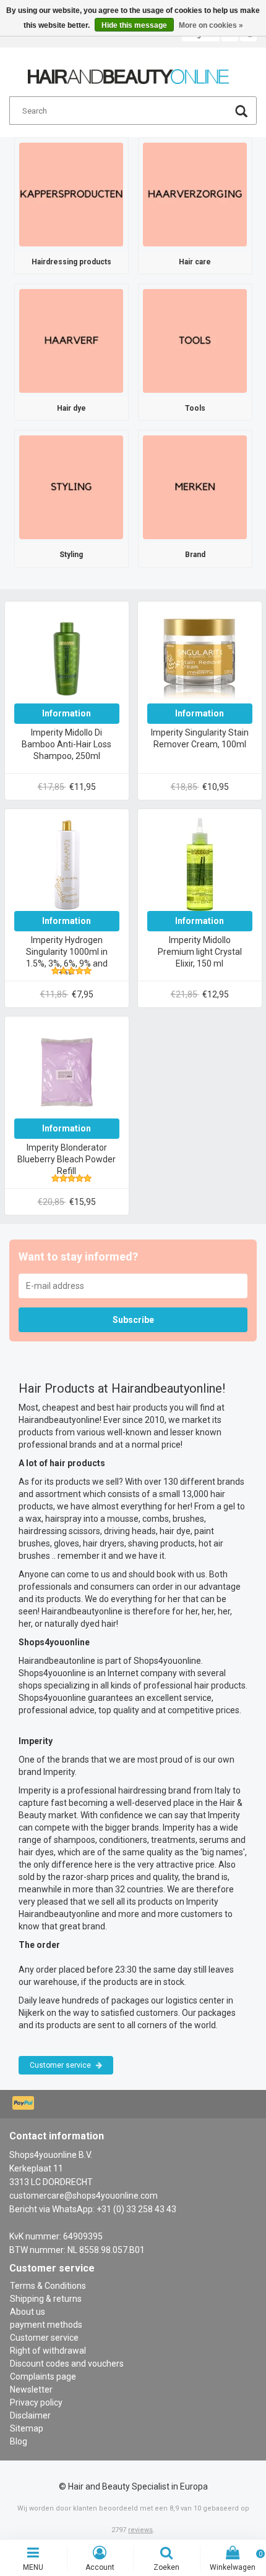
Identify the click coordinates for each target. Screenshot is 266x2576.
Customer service (61, 2065)
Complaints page (43, 2377)
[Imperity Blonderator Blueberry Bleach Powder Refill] (67, 1071)
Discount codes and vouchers (67, 2364)
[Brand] (195, 487)
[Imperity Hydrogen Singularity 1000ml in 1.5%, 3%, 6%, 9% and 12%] (67, 863)
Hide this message (134, 25)
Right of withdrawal (48, 2351)
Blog (19, 2441)
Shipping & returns (46, 2299)
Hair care (195, 262)
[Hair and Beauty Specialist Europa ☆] (128, 71)
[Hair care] (195, 193)
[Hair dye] (71, 340)
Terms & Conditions (48, 2286)
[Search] (241, 113)
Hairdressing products (71, 262)
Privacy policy (36, 2402)
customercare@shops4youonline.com (84, 2196)
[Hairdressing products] (71, 193)
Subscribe (133, 1320)
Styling (71, 555)
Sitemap (27, 2428)
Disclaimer (30, 2415)
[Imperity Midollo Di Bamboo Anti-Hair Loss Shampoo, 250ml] (67, 656)
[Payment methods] (24, 2104)
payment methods (46, 2325)
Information (66, 713)
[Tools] (195, 340)
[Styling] (71, 487)
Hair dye (71, 408)
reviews (140, 2530)
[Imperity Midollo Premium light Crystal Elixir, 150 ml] (200, 863)
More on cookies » (211, 25)
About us (28, 2312)
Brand (195, 555)
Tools (195, 408)
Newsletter (31, 2389)
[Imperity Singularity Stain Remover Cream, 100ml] (200, 656)
